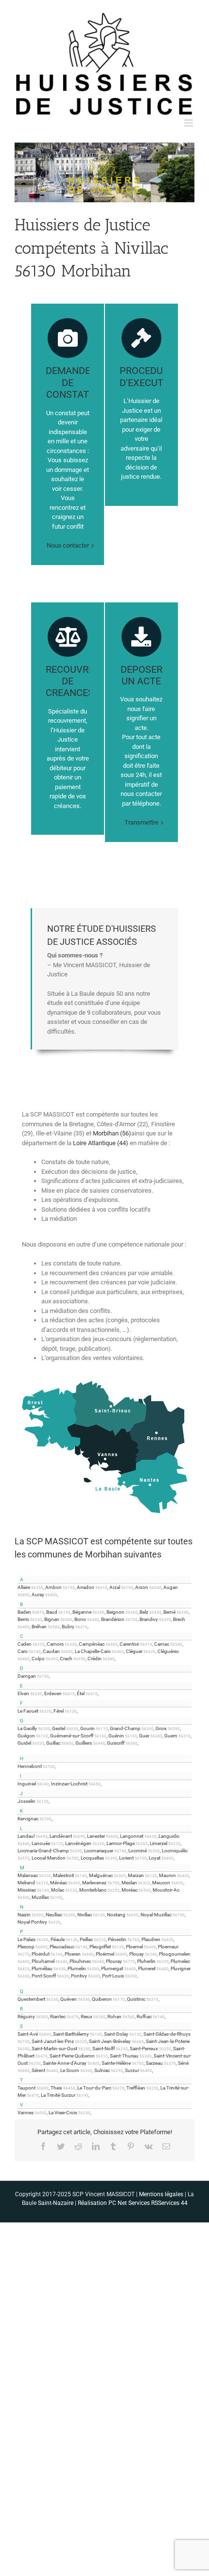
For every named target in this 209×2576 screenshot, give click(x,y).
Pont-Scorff (44, 1976)
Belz (144, 1612)
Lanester (96, 1836)
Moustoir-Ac (166, 1890)
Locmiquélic (175, 1851)
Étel (81, 1693)
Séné (183, 2063)
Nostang (116, 1915)
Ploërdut (41, 1954)
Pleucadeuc (62, 1947)
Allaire (24, 1587)
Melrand (26, 1883)
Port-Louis (113, 1976)
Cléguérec (168, 1651)
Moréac (130, 1890)
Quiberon (102, 1999)
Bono (80, 1619)
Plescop (26, 1947)
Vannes (26, 2113)
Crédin (95, 1659)
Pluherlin (146, 1961)
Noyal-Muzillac (156, 1915)
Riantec (58, 2017)
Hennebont (30, 1766)
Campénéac (92, 1644)
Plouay (137, 1954)
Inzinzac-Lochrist (69, 1784)
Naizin (24, 1915)
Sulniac (102, 2070)
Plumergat (112, 1968)
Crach (66, 1659)
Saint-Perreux (144, 2049)
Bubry (68, 1627)
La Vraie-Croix (63, 2113)
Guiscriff (116, 1743)
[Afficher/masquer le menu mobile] (189, 123)
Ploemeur (168, 1947)
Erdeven (53, 1693)
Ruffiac (144, 2017)
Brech (179, 1619)
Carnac (162, 1644)
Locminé (138, 1851)
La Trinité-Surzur (58, 2095)
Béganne (82, 1612)
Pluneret (147, 1968)
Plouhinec (80, 1961)
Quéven (69, 1999)
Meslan (129, 1883)
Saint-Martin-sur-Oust (54, 2049)
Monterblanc (93, 1890)
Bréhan (39, 1627)
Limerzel (158, 1843)
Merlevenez (94, 1883)
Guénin (116, 1736)
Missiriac (27, 1890)
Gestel (59, 1728)
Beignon (115, 1612)
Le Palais (26, 1939)
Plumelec (180, 1961)
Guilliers (84, 1743)
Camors (55, 1644)
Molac (58, 1890)
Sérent (38, 2070)
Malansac (28, 1875)
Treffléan (136, 2088)
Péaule (58, 1939)
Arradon (86, 1587)
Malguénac (101, 1875)
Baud (52, 1612)
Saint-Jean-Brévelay (110, 2041)
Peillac (86, 1939)
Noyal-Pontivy (32, 1922)
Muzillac (40, 1897)
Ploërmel (105, 1954)
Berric (23, 1619)
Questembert (31, 1999)
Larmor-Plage (121, 1843)
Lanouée (41, 1843)
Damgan (27, 1676)
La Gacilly (27, 1728)
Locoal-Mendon (49, 1858)
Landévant (61, 1836)
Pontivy (79, 1976)
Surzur (132, 2070)
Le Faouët (28, 1711)
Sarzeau (154, 2063)
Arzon (142, 1587)
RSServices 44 (169, 2203)
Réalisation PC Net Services (114, 2203)
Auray (38, 1595)
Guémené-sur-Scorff (72, 1736)
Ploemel (134, 1947)
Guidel (24, 1743)
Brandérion (113, 1619)
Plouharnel (43, 1961)
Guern (171, 1736)
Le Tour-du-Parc (94, 2088)
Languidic (169, 1836)
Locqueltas (92, 1858)
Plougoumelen (175, 1954)
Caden (25, 1644)
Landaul (26, 1836)
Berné (169, 1612)
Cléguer (134, 1651)
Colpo (38, 1659)
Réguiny (26, 2017)
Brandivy (149, 1619)
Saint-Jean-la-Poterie (168, 2041)
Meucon (161, 1883)
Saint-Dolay (116, 2034)
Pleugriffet (100, 1947)
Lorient (126, 1858)
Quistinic (136, 1999)
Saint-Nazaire (56, 2203)
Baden (24, 1612)
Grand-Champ (125, 1728)
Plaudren (151, 1939)
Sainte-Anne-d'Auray (65, 2063)
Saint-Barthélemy (71, 2034)
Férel (59, 1711)
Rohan (114, 2017)
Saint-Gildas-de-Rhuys (167, 2034)
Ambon (53, 1587)
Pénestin (117, 1939)
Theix (56, 2088)
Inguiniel (27, 1784)
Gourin (87, 1728)
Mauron (167, 1875)
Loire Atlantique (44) (101, 1143)
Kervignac (28, 1819)
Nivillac (85, 1915)
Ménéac (59, 1883)
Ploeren (73, 1954)
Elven (23, 1693)
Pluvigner (181, 1968)
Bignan (52, 1619)
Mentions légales (160, 2194)
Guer (144, 1736)
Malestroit (63, 1875)
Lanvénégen (78, 1843)
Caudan (51, 1651)
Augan (171, 1587)
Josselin (26, 1801)
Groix (161, 1728)
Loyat (155, 1858)
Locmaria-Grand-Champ (43, 1851)
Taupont (26, 2088)
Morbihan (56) (112, 1133)
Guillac (53, 1743)
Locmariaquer (99, 1851)
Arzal (115, 1587)
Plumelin (77, 1968)
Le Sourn (70, 2070)
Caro (23, 1651)
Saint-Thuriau (124, 2056)
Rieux (87, 2017)
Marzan (136, 1875)
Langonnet (132, 1836)
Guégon (26, 1736)
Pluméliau (42, 1968)
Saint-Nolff (104, 2049)
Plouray (114, 1961)
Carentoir (129, 1644)
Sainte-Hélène (116, 2063)
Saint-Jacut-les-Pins (53, 2041)
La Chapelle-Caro (93, 1651)
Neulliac (54, 1915)
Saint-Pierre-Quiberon (72, 2056)
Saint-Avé (28, 2034)
